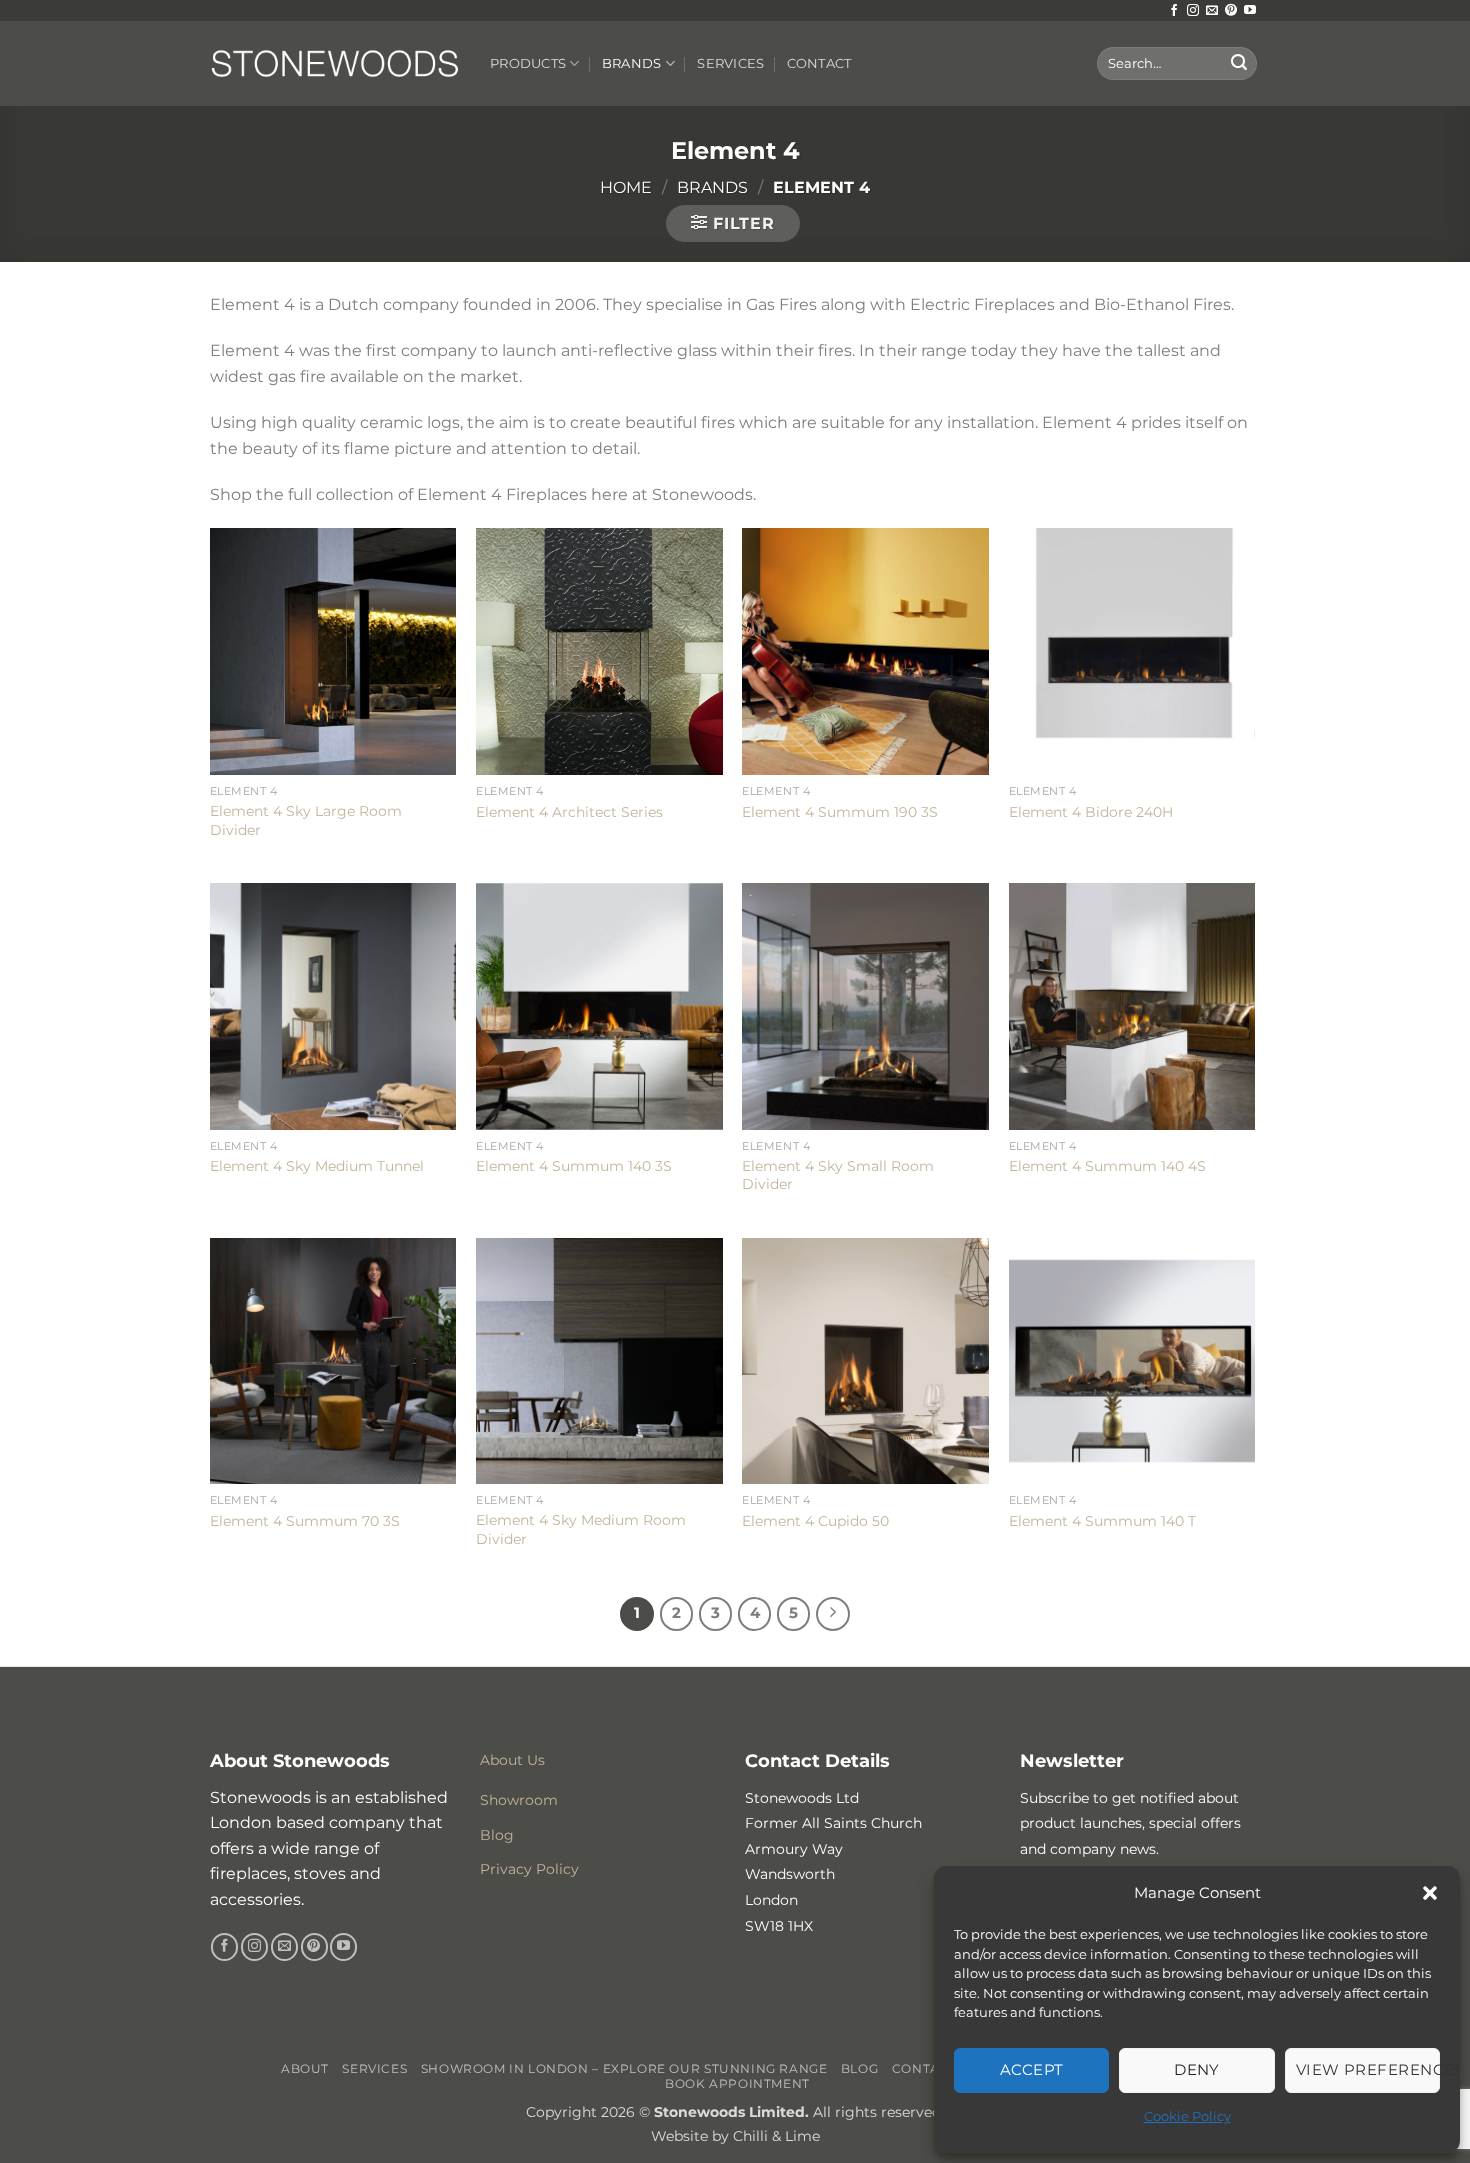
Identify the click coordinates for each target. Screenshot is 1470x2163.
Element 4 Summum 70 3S (305, 1521)
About (305, 2068)
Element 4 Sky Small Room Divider (838, 1175)
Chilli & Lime (776, 2136)
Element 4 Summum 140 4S (1107, 1166)
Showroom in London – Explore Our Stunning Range (624, 2068)
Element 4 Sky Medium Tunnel (317, 1166)
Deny (1197, 2069)
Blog (859, 2068)
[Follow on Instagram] (1193, 11)
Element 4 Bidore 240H (1091, 812)
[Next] (833, 1614)
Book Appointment (737, 2083)
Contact (819, 63)
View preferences (1368, 2069)
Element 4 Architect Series (569, 812)
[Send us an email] (1212, 11)
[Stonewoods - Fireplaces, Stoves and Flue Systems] (335, 63)
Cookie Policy (1187, 2116)
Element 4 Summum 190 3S (840, 812)
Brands (632, 63)
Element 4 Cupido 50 (815, 1521)
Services (730, 63)
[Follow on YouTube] (1250, 11)
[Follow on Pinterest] (1231, 11)
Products (528, 63)
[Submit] (1239, 64)
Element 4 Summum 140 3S (574, 1166)
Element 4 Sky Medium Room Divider (581, 1529)
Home (626, 187)
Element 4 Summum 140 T (1102, 1521)
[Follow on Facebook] (1174, 11)
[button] (1430, 1893)
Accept (1032, 2069)
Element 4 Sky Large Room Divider (306, 820)
